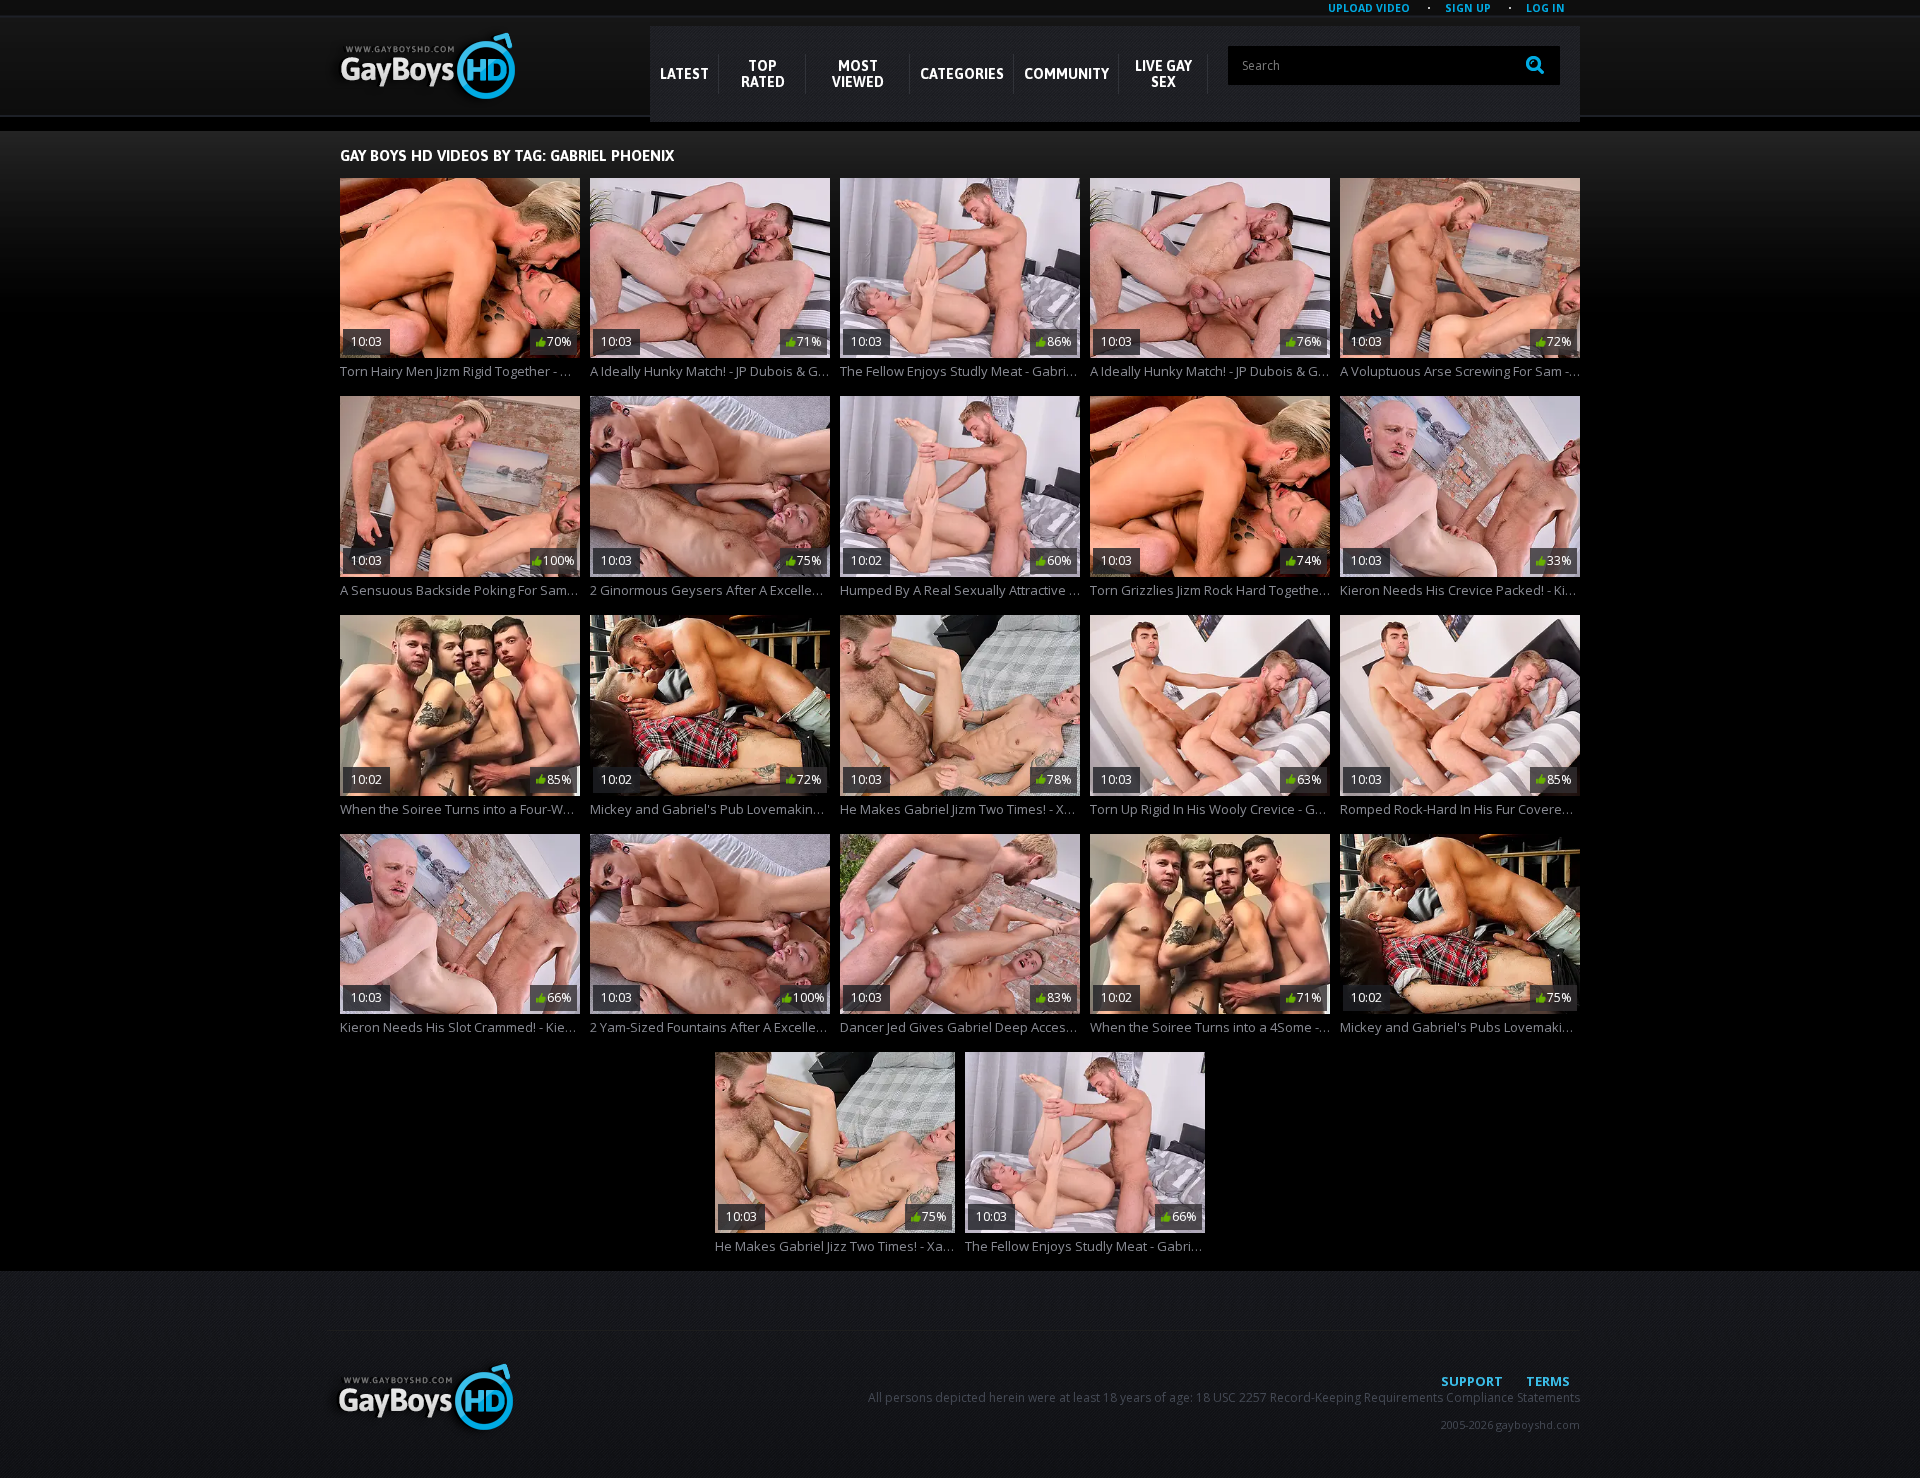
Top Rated (763, 74)
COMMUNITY (1066, 74)
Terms (1548, 1381)
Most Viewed (858, 74)
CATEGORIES (962, 74)
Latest (684, 74)
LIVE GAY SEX (1163, 74)
